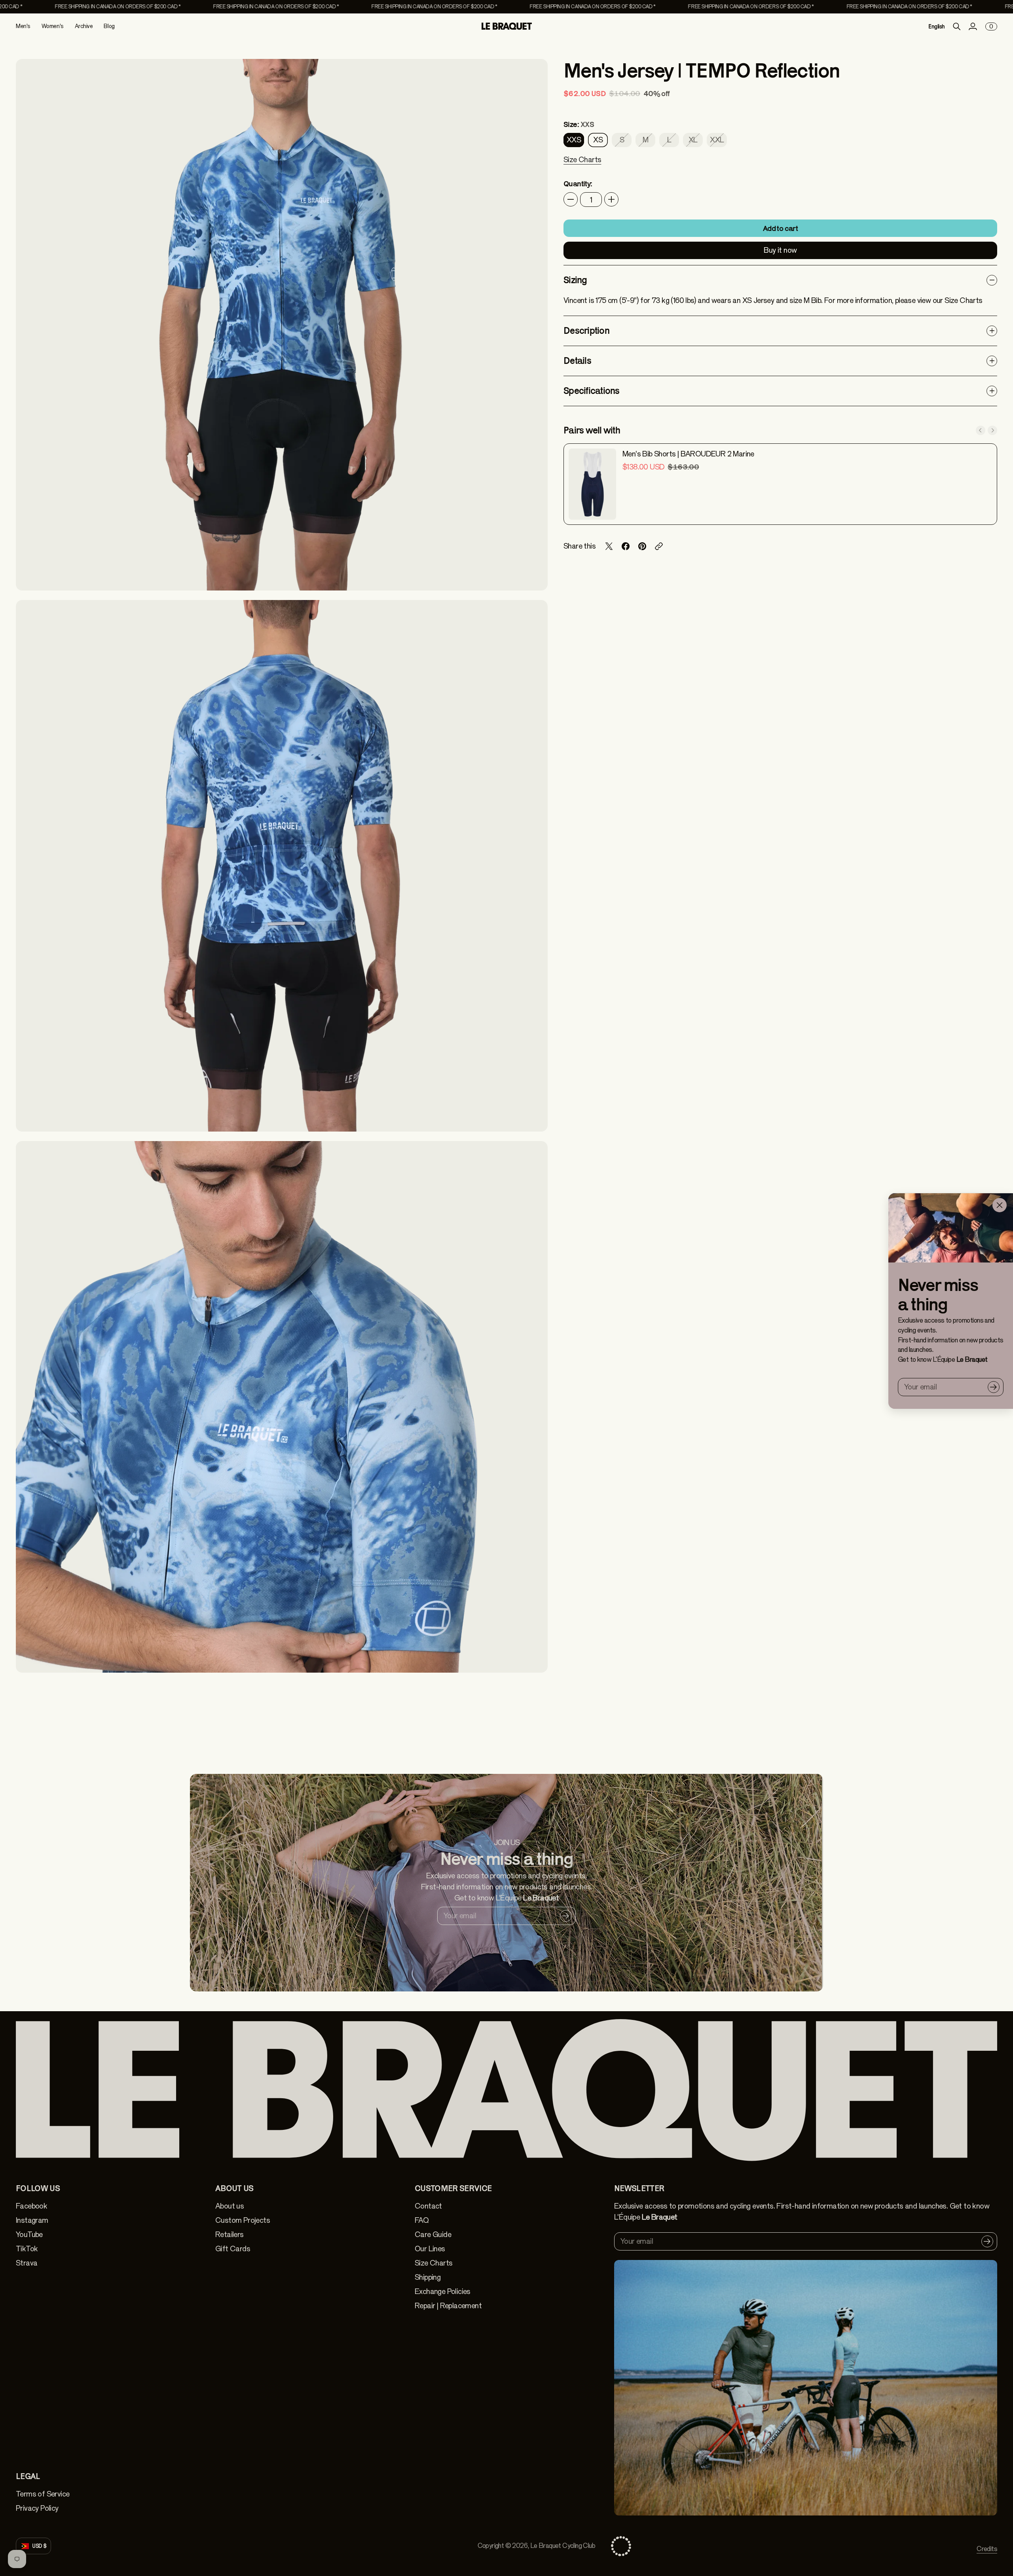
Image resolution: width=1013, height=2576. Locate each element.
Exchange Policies (443, 2291)
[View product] (592, 484)
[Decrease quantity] (571, 199)
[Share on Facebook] (626, 546)
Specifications (592, 391)
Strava (27, 2263)
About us (230, 2206)
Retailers (230, 2234)
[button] (582, 165)
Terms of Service (43, 2494)
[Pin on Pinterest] (642, 546)
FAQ (422, 2220)
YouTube (29, 2234)
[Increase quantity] (611, 199)
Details (577, 361)
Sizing (575, 280)
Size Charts (433, 2263)
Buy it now (780, 250)
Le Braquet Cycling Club (563, 2546)
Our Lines (430, 2249)
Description (586, 330)
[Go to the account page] (973, 26)
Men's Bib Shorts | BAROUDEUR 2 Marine (688, 454)
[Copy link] (659, 546)
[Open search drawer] (957, 26)
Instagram (32, 2220)
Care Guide (433, 2234)
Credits (987, 2549)
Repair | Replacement (448, 2306)
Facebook (31, 2206)
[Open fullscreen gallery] (533, 575)
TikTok (27, 2249)
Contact (428, 2206)
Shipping (428, 2277)
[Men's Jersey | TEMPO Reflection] (282, 325)
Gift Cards (233, 2249)
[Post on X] (609, 546)
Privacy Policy (37, 2508)
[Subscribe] (994, 1387)
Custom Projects (243, 2220)
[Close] (1000, 1205)
